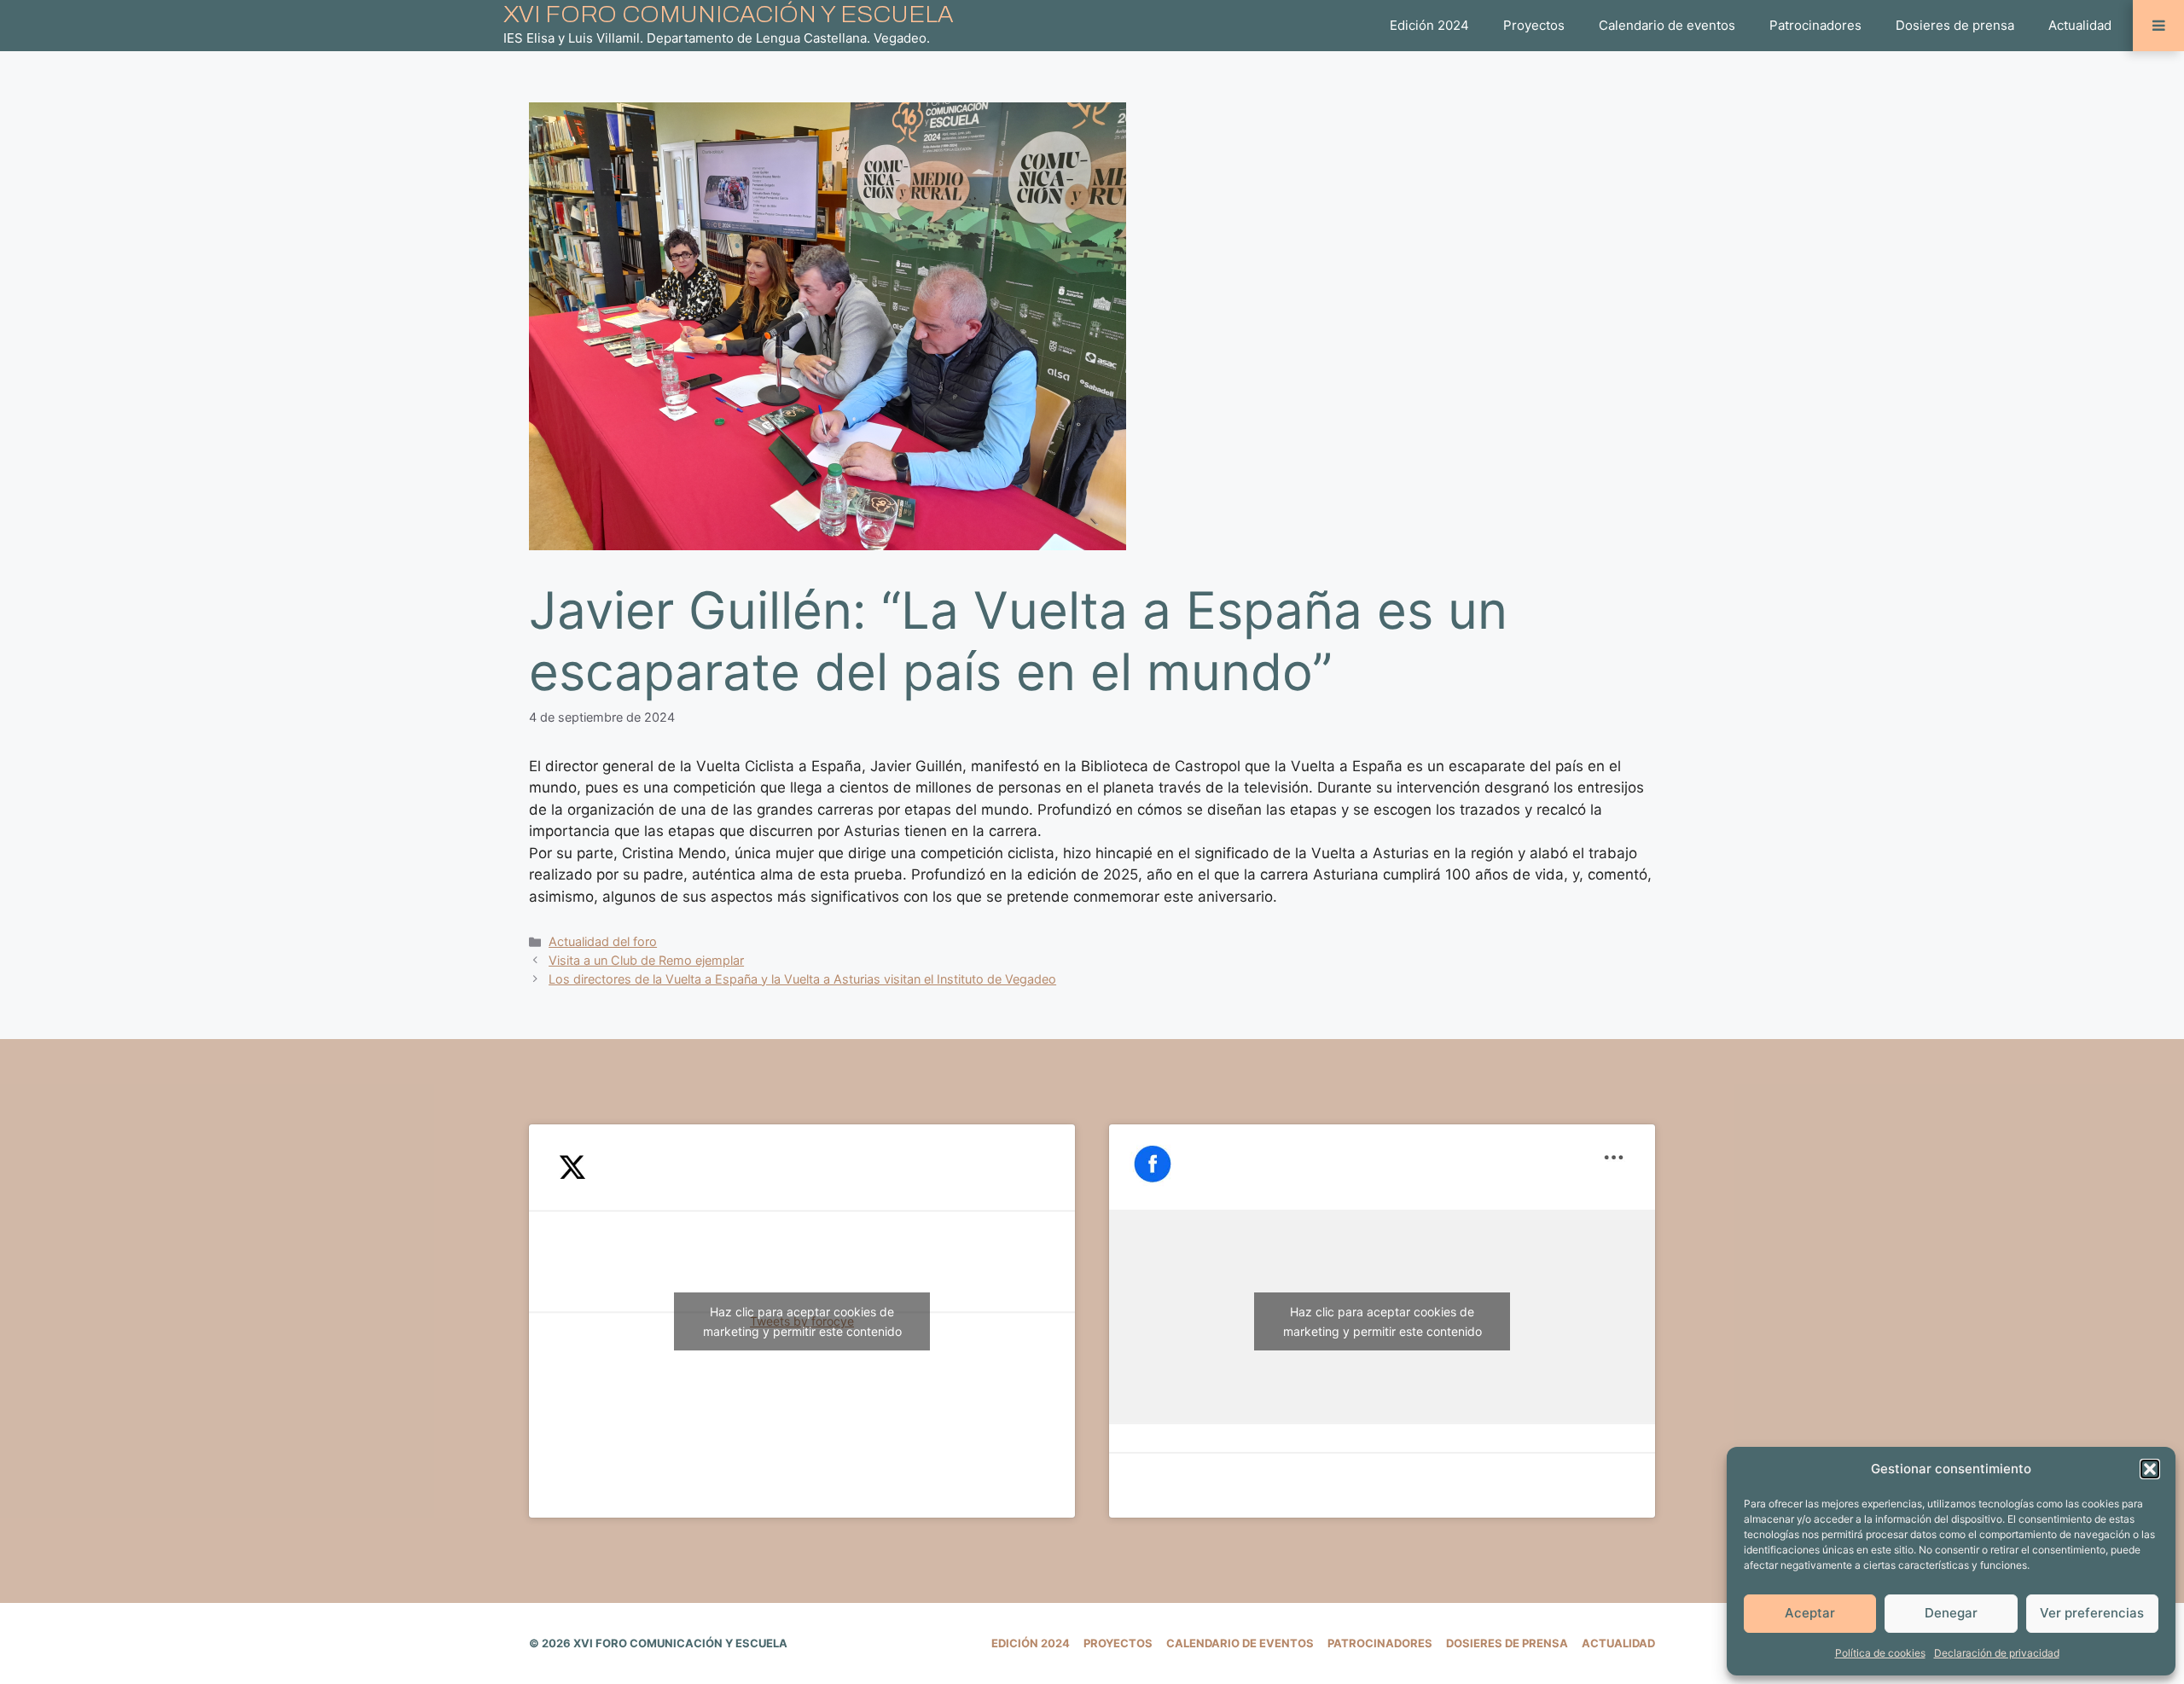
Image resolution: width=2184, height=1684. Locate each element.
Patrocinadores (1815, 25)
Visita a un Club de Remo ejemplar (646, 960)
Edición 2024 (1429, 25)
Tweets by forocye (802, 1321)
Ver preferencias (2092, 1613)
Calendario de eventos (1667, 25)
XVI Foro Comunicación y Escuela (728, 14)
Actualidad (2080, 25)
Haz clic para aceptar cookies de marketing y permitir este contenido (802, 1321)
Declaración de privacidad (1997, 1653)
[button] (2150, 1469)
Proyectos (1534, 25)
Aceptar (1810, 1613)
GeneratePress (920, 1643)
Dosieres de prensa (1955, 25)
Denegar (1951, 1613)
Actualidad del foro (603, 941)
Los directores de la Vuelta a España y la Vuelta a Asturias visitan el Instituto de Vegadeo (802, 979)
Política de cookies (1880, 1653)
